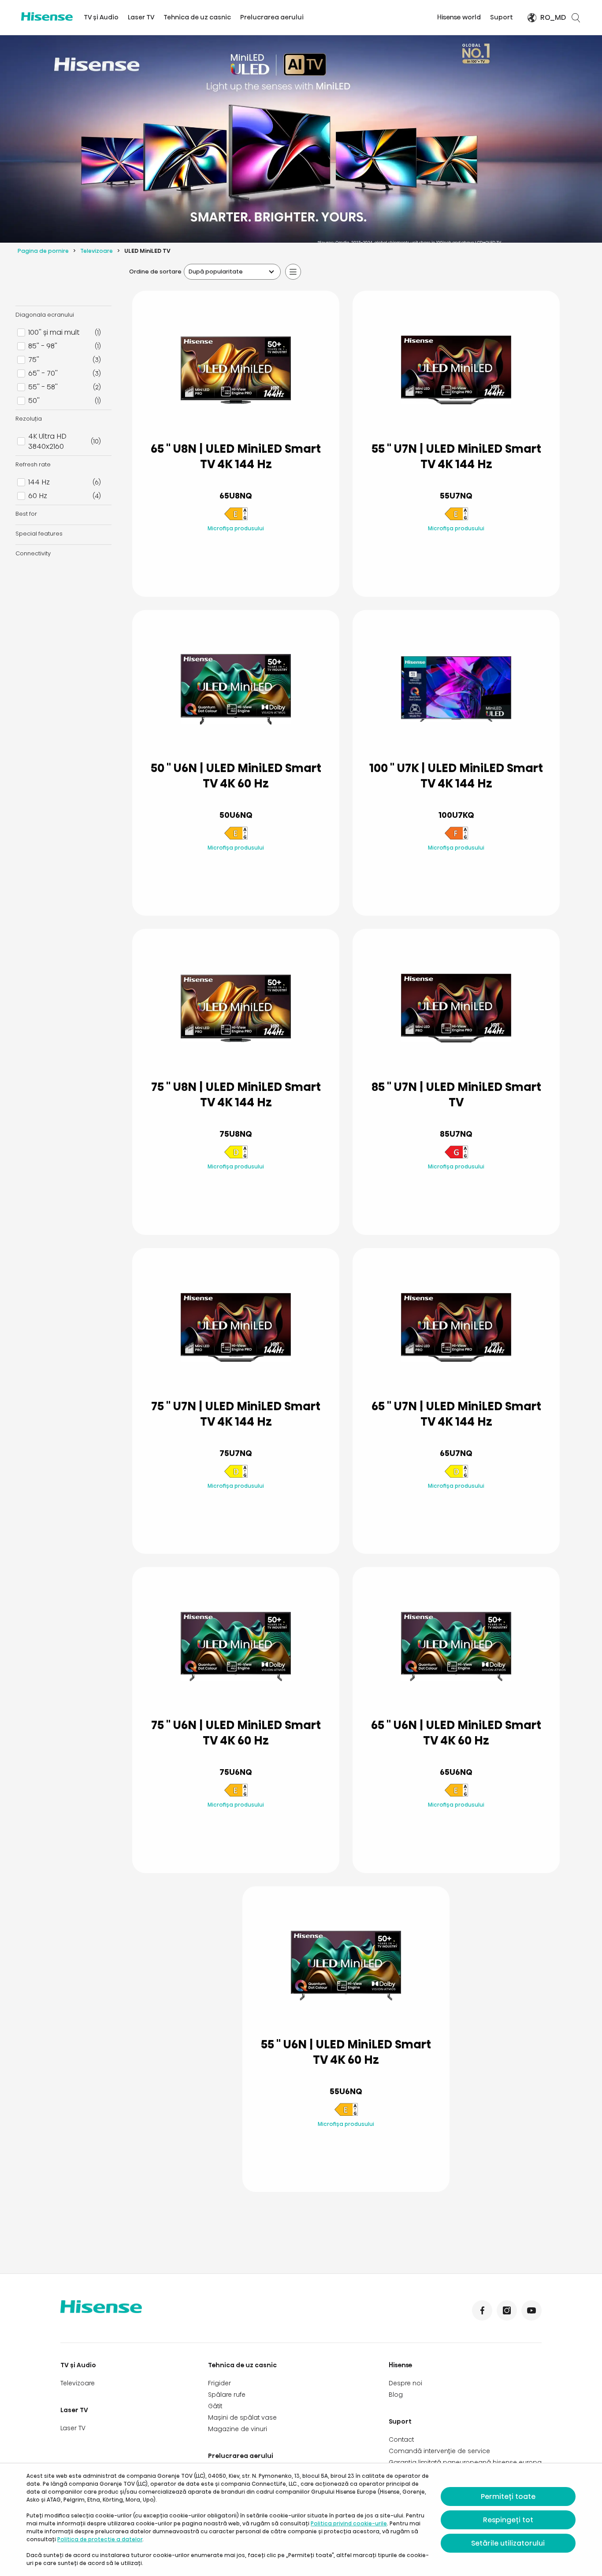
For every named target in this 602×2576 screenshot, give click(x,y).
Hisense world (459, 17)
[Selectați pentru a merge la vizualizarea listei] (293, 272)
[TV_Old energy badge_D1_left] (236, 1157)
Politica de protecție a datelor (100, 2539)
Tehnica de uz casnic (197, 17)
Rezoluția (29, 419)
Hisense (401, 2365)
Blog (396, 2395)
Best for (26, 514)
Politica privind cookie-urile (349, 2523)
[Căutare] (576, 18)
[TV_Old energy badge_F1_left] (456, 838)
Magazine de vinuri (238, 2429)
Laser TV (141, 17)
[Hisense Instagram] (507, 2310)
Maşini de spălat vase (242, 2417)
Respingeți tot (508, 2520)
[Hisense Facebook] (482, 2310)
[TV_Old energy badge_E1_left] (236, 519)
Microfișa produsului (236, 528)
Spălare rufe (227, 2395)
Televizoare (97, 251)
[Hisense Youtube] (531, 2310)
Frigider (219, 2383)
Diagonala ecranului (45, 315)
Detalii (236, 569)
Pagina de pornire (43, 251)
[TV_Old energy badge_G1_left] (456, 1157)
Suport (502, 17)
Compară (243, 547)
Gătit (215, 2406)
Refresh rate (33, 464)
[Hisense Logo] (47, 17)
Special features (39, 534)
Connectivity (33, 553)
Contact (401, 2439)
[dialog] (301, 2520)
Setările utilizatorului (508, 2543)
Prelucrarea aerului (272, 17)
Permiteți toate (508, 2497)
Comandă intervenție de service (439, 2451)
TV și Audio (101, 17)
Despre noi (405, 2383)
